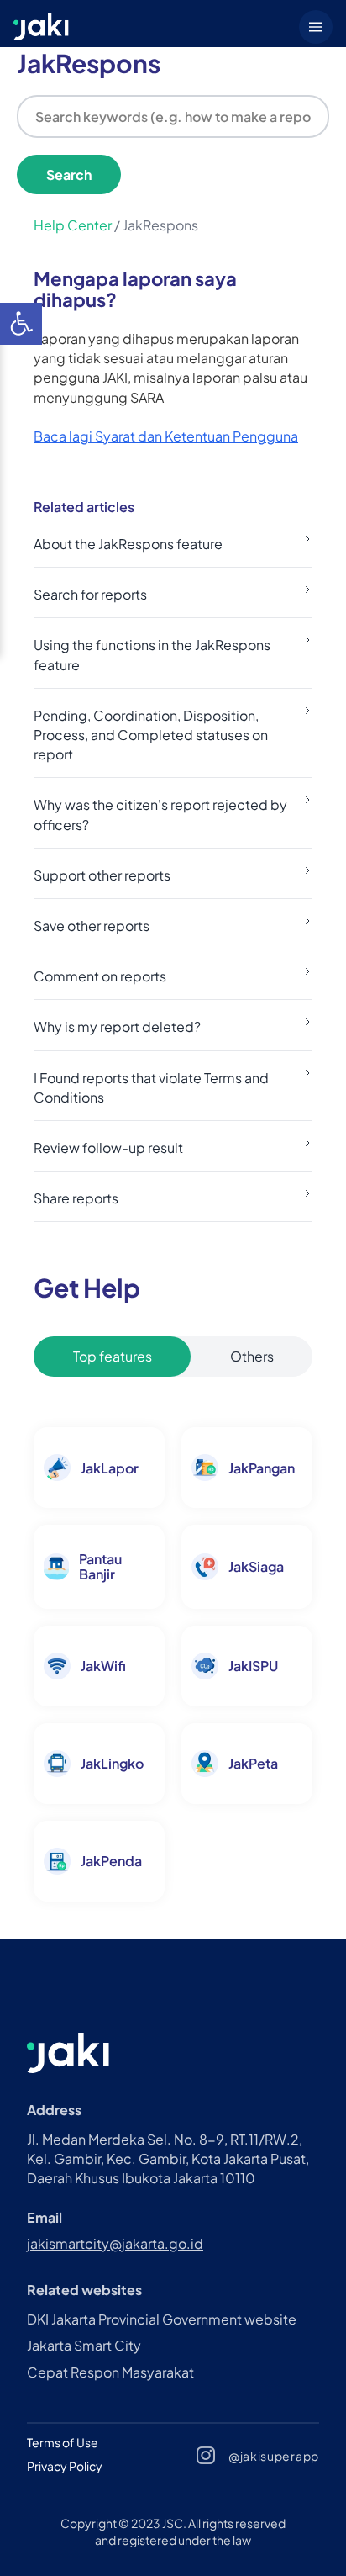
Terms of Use (63, 2442)
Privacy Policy (65, 2466)
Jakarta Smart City (84, 2345)
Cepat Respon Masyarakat (110, 2372)
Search (69, 175)
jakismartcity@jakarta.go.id (115, 2243)
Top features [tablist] (113, 1356)
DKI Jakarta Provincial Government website (162, 2319)
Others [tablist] (252, 1356)
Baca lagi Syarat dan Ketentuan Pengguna (166, 436)
